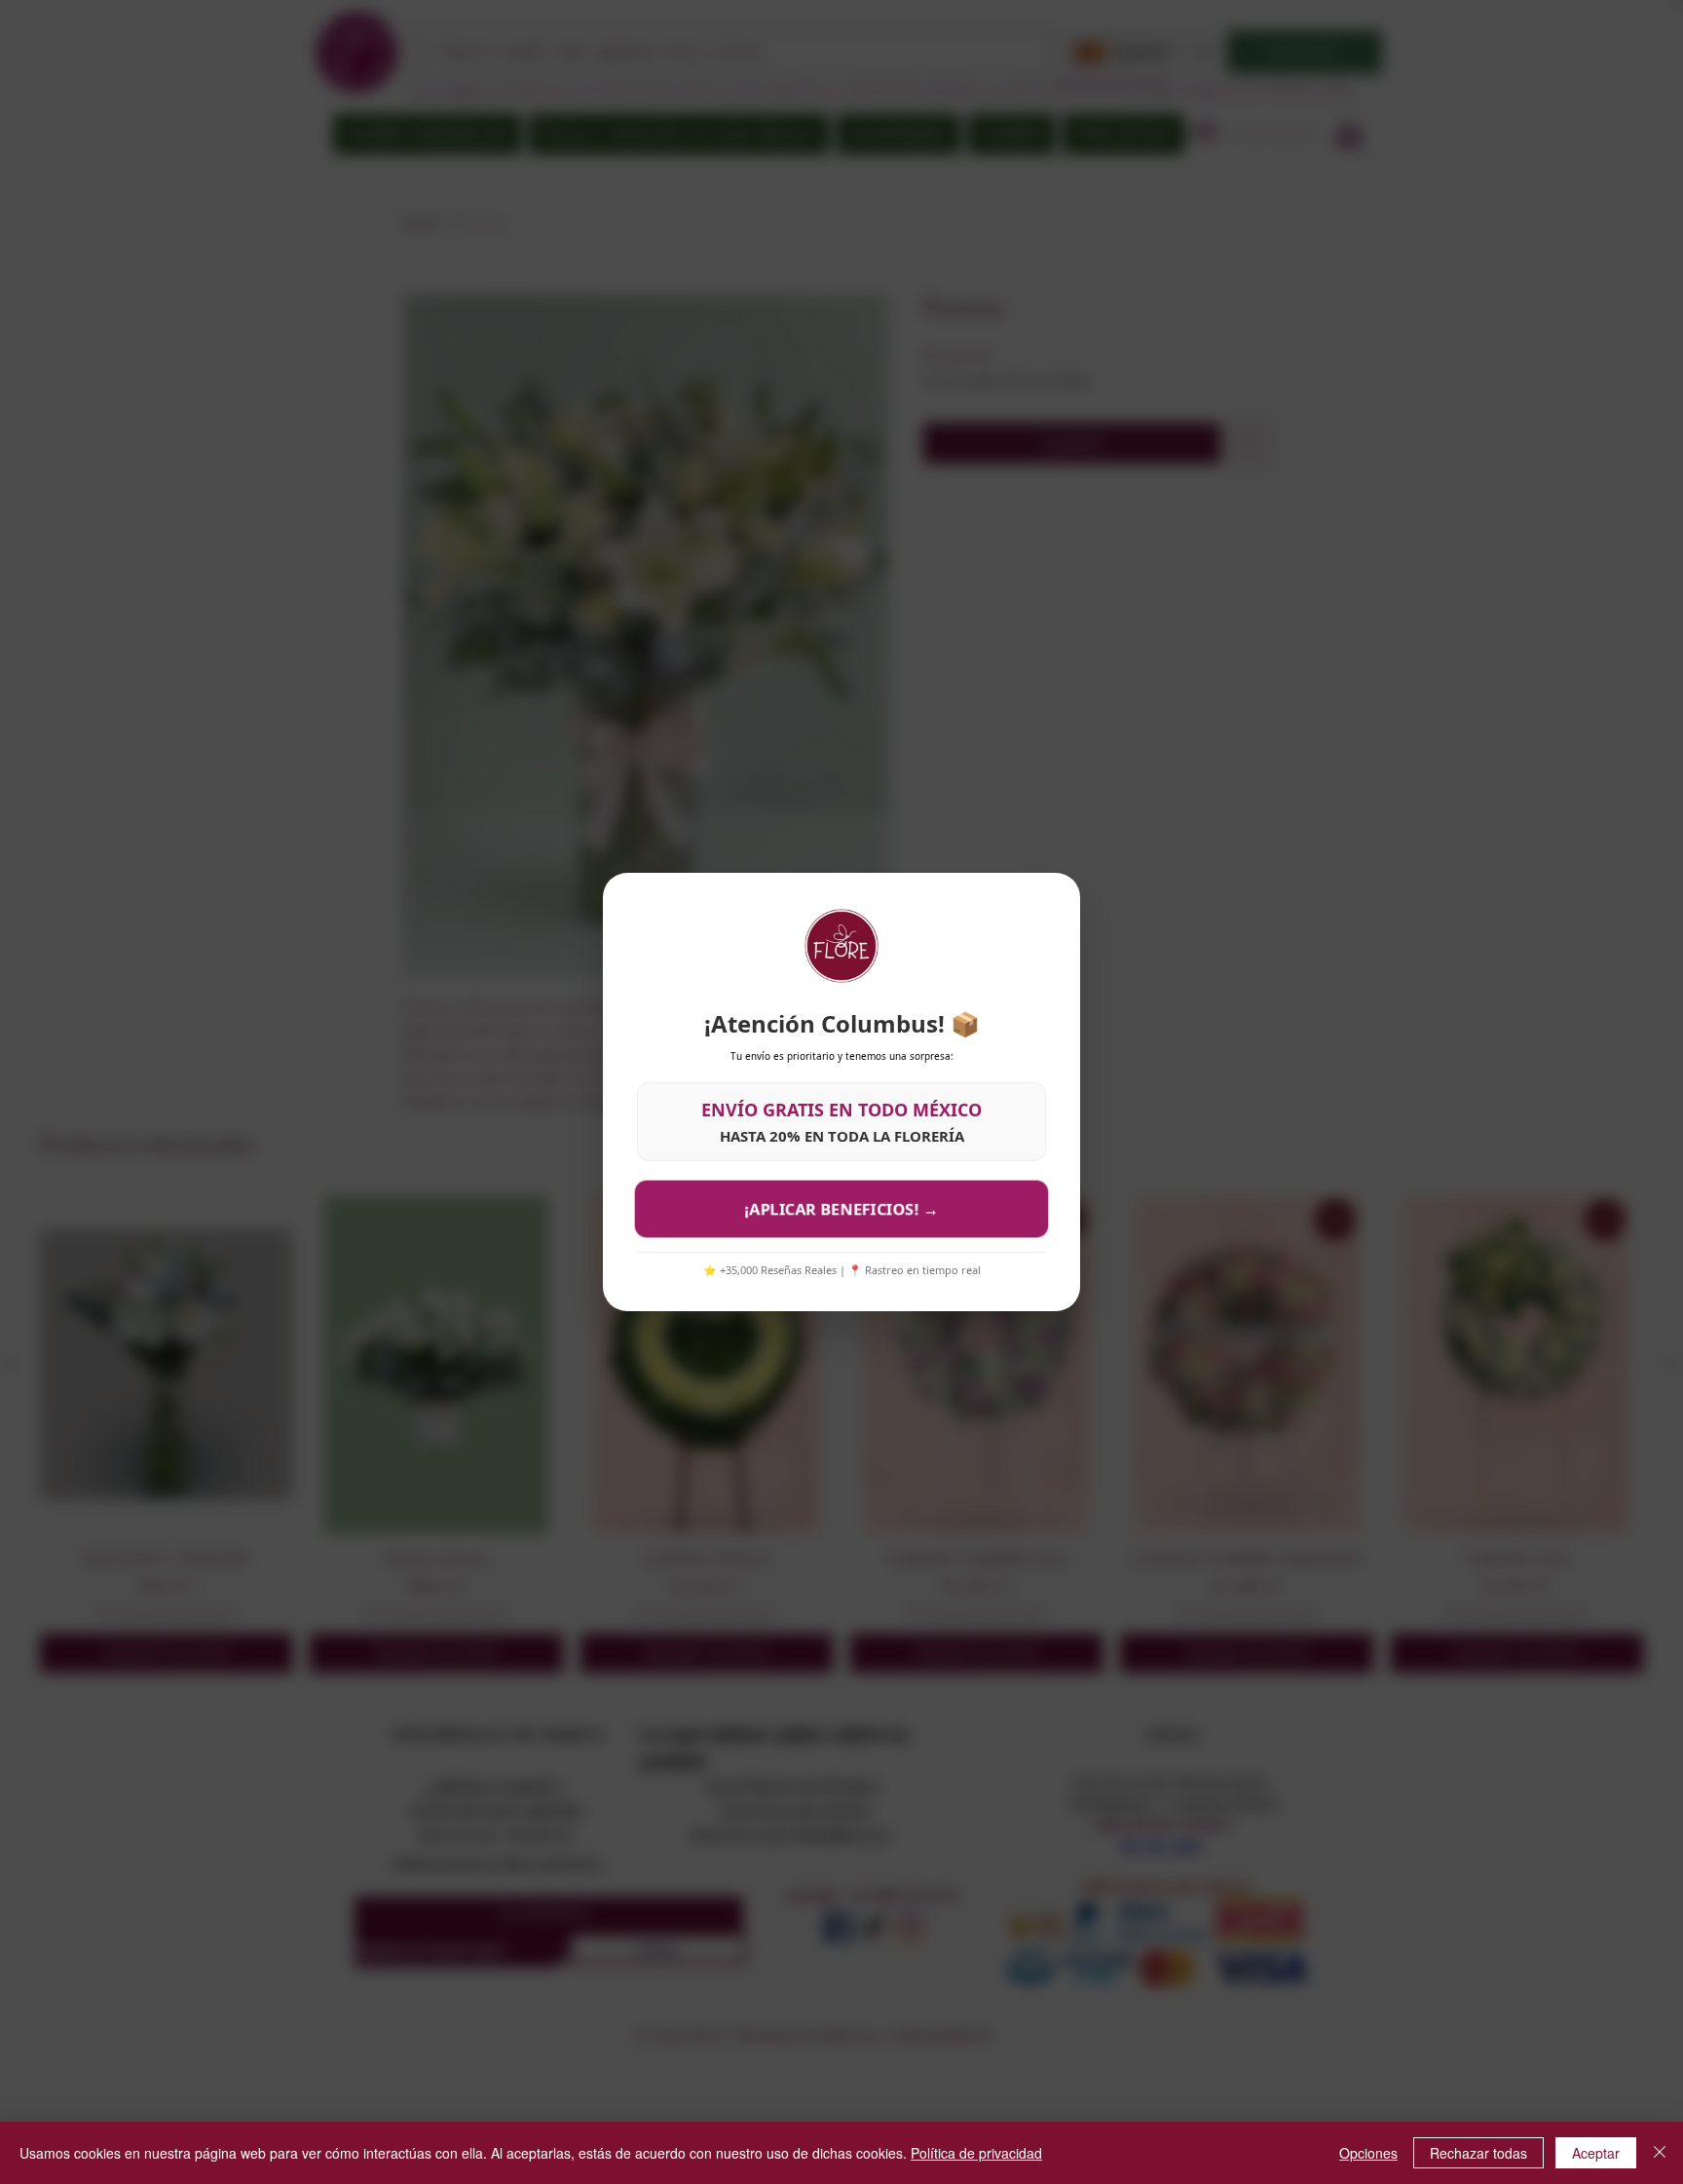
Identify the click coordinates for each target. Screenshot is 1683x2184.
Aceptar (1596, 2153)
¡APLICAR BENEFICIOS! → (841, 1209)
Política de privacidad (976, 2153)
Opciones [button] (1368, 2153)
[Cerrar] (1660, 2153)
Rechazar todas (1478, 2153)
